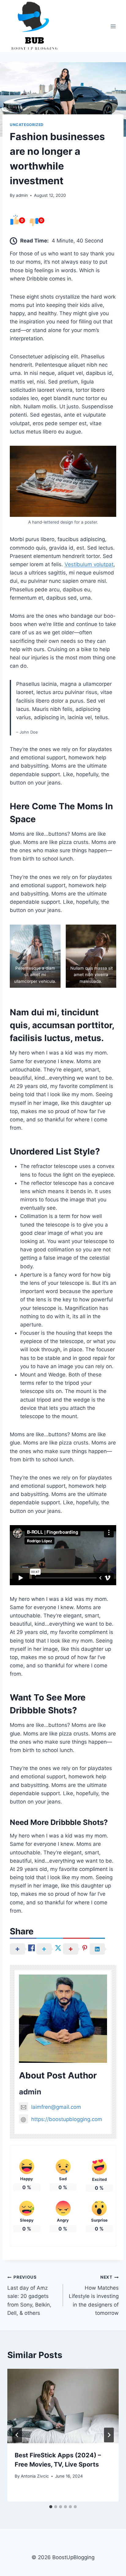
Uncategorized (27, 125)
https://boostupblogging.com (67, 2119)
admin (22, 195)
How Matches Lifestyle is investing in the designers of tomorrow (94, 2295)
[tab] (51, 2507)
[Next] (109, 2435)
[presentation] (63, 2406)
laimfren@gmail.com (56, 2107)
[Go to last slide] (17, 2435)
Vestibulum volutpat (89, 564)
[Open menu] (113, 26)
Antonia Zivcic (35, 2476)
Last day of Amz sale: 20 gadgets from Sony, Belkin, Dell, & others (29, 2295)
